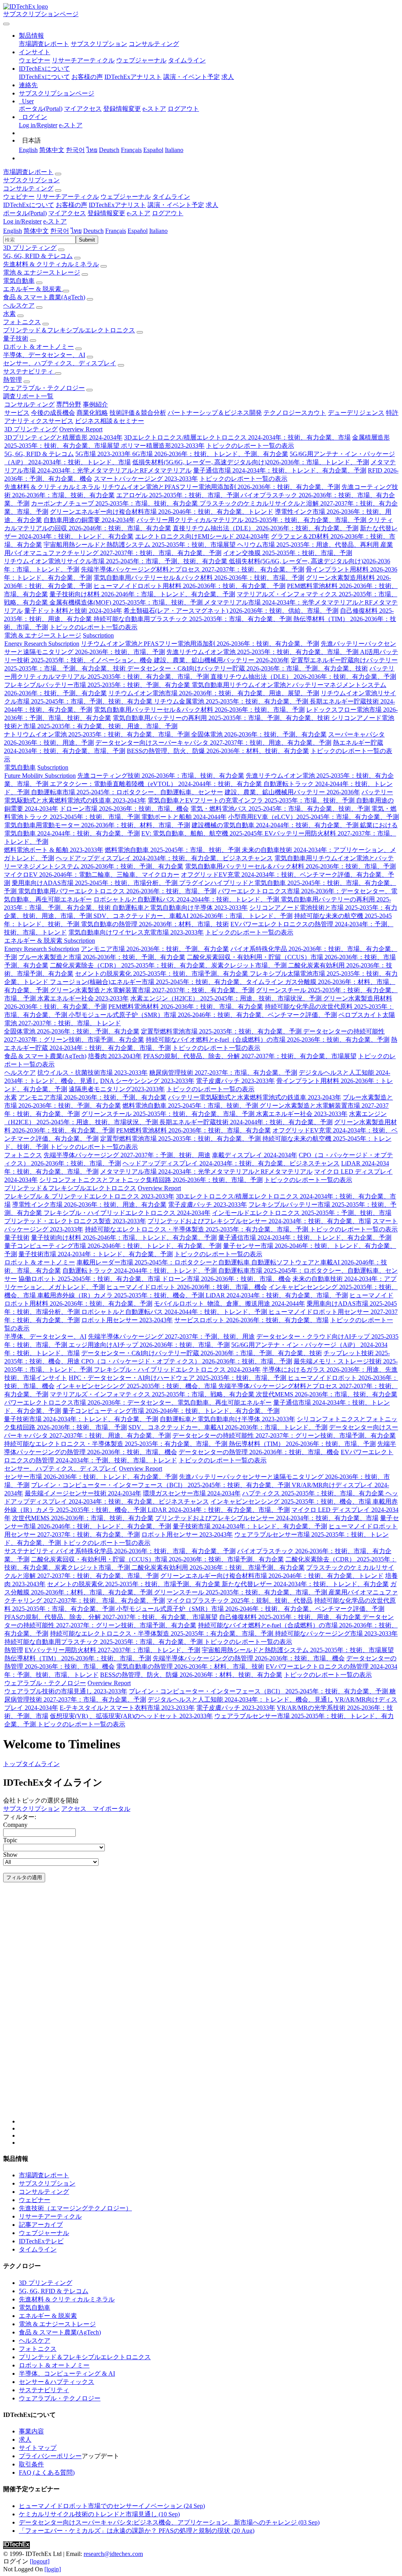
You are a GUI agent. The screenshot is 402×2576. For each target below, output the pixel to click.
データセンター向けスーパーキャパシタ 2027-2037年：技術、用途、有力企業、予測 (213, 743)
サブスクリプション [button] (31, 180)
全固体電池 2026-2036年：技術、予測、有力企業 (259, 734)
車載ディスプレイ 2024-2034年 (255, 1155)
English (28, 150)
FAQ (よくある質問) (47, 2472)
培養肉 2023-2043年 (115, 1056)
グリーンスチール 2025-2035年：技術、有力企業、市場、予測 (169, 1114)
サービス (17, 413)
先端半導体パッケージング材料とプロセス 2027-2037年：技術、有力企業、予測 (193, 569)
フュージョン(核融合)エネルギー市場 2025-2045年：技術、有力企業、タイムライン (167, 982)
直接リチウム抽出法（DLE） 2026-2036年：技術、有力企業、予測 (266, 528)
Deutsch (109, 150)
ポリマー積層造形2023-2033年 (163, 446)
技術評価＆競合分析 (138, 413)
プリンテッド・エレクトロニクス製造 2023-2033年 (75, 1221)
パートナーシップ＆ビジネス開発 (215, 413)
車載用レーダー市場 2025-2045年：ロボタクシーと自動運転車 (164, 1262)
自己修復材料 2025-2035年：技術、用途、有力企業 (291, 1617)
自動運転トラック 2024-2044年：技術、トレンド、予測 (140, 1271)
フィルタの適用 (24, 1877)
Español (153, 150)
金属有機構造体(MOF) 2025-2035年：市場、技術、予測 (127, 602)
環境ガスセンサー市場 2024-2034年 (192, 1493)
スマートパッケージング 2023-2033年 (146, 479)
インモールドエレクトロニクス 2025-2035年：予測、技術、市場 (302, 1213)
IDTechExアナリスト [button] (117, 205)
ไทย (92, 150)
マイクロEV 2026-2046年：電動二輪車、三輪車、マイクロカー (92, 875)
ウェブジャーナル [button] (126, 197)
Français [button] (116, 231)
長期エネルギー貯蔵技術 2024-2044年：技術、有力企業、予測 (246, 1122)
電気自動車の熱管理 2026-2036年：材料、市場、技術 (155, 924)
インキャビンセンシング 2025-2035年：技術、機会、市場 (137, 1386)
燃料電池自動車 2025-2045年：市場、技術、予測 (173, 850)
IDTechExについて (44, 77)
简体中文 (52, 150)
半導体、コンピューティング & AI (67, 2374)
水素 (9, 314)
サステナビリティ (29, 371)
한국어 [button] (60, 231)
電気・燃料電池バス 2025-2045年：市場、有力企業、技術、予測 (281, 809)
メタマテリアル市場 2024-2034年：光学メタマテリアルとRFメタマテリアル (206, 1172)
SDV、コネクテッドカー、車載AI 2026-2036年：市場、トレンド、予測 (193, 916)
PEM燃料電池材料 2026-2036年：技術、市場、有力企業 (186, 1007)
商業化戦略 (92, 413)
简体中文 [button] (36, 231)
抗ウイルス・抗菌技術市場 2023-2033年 (92, 1073)
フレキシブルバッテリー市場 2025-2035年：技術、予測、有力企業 (98, 685)
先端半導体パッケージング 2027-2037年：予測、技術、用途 (127, 1155)
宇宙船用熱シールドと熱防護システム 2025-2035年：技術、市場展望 (140, 545)
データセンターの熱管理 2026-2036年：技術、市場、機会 (259, 1452)
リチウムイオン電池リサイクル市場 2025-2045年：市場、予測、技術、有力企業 (116, 561)
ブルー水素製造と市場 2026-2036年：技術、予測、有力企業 (102, 957)
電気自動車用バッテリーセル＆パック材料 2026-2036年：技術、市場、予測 (199, 578)
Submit (87, 240)
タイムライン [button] (171, 197)
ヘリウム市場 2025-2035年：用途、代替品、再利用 (309, 545)
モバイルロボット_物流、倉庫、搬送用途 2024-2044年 (229, 1304)
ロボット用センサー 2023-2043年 (127, 1320)
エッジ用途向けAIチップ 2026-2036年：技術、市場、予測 (149, 1345)
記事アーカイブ (41, 2225)
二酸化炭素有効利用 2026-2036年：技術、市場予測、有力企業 (218, 1567)
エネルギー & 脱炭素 (33, 289)
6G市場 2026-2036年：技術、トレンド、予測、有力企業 (210, 454)
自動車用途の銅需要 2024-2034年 (89, 520)
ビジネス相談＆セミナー (110, 421)
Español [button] (138, 231)
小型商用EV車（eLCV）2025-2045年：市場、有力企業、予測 (313, 817)
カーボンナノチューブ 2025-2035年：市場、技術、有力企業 (115, 503)
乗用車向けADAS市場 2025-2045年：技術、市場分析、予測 (95, 883)
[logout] (40, 2561)
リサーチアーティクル (83, 60)
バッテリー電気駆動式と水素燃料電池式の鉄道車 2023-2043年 (255, 1097)
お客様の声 (87, 77)
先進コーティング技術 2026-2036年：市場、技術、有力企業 (161, 776)
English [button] (13, 231)
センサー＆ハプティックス (57, 2382)
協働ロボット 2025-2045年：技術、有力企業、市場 (90, 1279)
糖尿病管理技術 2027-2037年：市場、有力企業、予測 (223, 1073)
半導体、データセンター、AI (44, 355)
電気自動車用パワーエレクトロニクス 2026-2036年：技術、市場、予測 (117, 891)
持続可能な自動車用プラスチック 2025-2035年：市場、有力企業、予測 (193, 619)
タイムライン (187, 60)
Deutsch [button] (93, 231)
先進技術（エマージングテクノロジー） (75, 2208)
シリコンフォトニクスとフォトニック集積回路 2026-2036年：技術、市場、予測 (151, 1180)
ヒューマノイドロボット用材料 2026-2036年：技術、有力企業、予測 (189, 586)
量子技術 (16, 338)
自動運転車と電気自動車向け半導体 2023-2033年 (180, 908)
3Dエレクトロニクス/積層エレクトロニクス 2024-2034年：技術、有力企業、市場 (237, 437)
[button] (31, 36)
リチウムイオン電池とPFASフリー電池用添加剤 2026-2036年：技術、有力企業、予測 (221, 487)
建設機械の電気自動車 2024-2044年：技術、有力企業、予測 (276, 825)
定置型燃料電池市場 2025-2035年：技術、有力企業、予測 (222, 1031)
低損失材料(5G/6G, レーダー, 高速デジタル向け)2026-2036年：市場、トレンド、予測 (251, 462)
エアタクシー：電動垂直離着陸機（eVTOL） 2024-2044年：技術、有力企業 (157, 784)
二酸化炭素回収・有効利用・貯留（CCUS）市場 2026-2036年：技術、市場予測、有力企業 (157, 1559)
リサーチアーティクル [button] (68, 197)
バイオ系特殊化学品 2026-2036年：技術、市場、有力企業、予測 (146, 1551)
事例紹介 (95, 404)
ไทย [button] (76, 231)
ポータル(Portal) (41, 109)
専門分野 (69, 404)
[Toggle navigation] (6, 24)
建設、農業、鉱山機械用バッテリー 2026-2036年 (222, 660)
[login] (53, 2569)
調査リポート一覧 (28, 396)
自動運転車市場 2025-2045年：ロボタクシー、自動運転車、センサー (127, 792)
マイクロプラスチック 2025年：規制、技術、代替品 (239, 1600)
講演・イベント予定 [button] (176, 205)
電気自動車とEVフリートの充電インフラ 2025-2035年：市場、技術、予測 (252, 800)
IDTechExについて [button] (29, 205)
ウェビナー (35, 60)
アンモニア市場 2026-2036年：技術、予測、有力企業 (155, 949)
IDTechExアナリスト (133, 77)
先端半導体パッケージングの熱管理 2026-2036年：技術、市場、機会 (249, 1658)
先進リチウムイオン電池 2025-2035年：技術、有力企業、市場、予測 (263, 652)
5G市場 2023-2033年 (104, 454)
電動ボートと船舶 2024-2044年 (184, 817)
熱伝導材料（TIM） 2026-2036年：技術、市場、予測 (302, 1444)
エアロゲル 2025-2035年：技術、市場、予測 (178, 495)
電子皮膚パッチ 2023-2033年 (235, 1081)
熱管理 (13, 380)
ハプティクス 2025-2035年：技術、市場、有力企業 (314, 1493)
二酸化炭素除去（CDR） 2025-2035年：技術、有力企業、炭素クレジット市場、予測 (169, 965)
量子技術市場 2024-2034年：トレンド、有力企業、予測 (96, 1254)
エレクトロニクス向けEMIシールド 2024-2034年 (202, 536)
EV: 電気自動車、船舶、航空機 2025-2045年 (203, 833)
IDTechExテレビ (41, 2241)
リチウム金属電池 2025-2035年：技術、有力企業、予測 (232, 701)
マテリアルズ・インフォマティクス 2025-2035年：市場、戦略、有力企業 (153, 1394)
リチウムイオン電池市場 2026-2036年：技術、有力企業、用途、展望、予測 (214, 693)
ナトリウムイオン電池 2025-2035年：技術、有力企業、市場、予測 (98, 734)
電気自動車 (19, 281)
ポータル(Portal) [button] (25, 213)
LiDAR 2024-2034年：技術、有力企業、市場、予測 (277, 1295)
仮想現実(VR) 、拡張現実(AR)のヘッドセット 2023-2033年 (131, 1716)
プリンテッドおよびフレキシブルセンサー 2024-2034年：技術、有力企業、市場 (259, 1221)
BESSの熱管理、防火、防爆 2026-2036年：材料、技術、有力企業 (218, 751)
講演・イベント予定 (192, 77)
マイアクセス (83, 109)
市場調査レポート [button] (28, 172)
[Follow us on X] (209, 2011)
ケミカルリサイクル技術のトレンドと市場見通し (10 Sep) (99, 2514)
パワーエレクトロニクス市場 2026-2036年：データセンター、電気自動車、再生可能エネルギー (138, 1403)
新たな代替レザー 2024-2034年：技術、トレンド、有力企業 (305, 1584)
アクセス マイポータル (96, 1809)
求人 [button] (212, 205)
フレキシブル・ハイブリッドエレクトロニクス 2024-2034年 (127, 1213)
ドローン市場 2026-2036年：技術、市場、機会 (124, 809)
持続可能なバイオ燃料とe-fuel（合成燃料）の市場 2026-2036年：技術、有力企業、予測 (268, 1040)
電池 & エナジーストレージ (42, 272)
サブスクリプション (99, 44)
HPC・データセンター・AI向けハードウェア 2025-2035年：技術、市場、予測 (178, 1378)
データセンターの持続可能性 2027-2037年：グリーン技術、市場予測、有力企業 (284, 1435)
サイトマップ (38, 2448)
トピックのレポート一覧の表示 (250, 446)
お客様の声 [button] (71, 205)
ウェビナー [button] (19, 197)
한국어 (75, 150)
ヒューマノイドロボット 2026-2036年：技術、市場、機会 (187, 1287)
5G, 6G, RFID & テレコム (38, 256)
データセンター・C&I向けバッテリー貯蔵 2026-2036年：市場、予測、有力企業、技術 (248, 668)
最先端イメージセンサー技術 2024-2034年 (83, 1493)
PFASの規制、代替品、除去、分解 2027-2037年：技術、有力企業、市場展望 (250, 1056)
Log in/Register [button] (22, 221)
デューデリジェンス (356, 413)
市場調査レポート (44, 44)
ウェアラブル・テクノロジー (44, 388)
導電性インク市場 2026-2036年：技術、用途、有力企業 (89, 1205)
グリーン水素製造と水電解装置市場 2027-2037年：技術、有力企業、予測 (152, 990)
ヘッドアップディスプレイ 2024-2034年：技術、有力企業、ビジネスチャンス (164, 858)
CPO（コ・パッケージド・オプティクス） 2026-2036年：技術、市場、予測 (187, 1361)
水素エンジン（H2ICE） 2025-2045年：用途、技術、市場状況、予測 (227, 998)
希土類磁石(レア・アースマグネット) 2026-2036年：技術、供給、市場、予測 (231, 611)
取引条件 (31, 2464)
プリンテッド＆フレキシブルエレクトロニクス (69, 330)
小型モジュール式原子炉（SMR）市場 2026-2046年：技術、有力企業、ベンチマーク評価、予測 (203, 1015)
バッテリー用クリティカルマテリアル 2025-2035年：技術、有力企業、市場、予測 (252, 520)
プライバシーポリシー (50, 2456)
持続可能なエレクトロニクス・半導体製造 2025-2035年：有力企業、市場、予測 (197, 1229)
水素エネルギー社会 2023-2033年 (83, 998)
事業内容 (31, 2431)
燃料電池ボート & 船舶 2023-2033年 (54, 850)
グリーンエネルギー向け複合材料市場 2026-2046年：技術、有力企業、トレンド (162, 512)
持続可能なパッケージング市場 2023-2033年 (336, 1633)
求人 (228, 77)
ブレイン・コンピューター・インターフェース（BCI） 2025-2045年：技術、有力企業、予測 (161, 1485)
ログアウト (183, 109)
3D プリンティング (30, 248)
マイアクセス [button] (67, 213)
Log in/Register (38, 125)
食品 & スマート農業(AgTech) (44, 297)
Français (131, 150)
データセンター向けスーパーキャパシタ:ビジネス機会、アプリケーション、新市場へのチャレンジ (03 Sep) (169, 2522)
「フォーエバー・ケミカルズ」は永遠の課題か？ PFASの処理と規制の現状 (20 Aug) (137, 2531)
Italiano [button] (158, 231)
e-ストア (154, 109)
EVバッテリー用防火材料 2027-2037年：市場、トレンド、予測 (112, 1650)
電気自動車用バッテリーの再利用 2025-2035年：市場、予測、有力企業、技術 (222, 718)
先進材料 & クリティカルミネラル (51, 264)
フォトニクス (22, 322)
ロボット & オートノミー (38, 347)
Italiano (174, 150)
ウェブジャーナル (141, 60)
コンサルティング (154, 44)
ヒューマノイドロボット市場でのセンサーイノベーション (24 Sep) (112, 2506)
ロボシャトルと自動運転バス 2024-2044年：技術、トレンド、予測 (187, 899)
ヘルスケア (19, 305)
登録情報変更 (122, 109)
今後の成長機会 (53, 413)
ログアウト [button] (168, 213)
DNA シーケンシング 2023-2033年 (147, 1081)
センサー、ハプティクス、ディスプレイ (60, 363)
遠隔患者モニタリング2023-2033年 (117, 1089)
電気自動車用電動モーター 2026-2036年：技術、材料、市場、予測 (97, 825)
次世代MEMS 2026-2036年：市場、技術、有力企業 (327, 1394)
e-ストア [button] (139, 213)
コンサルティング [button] (28, 188)
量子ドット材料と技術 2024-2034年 (73, 611)
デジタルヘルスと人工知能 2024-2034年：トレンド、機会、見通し (240, 1699)
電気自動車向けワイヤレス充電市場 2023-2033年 (136, 932)
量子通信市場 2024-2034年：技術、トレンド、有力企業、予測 (280, 470)
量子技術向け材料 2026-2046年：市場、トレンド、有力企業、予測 (142, 594)
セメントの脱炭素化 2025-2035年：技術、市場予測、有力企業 (162, 974)
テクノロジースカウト (295, 413)
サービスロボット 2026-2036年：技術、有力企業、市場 (251, 1320)
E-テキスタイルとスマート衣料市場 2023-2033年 (127, 1708)
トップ (13, 1764)
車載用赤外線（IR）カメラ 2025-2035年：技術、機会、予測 (122, 1295)
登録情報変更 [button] (106, 213)
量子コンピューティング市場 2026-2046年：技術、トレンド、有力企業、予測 (113, 1246)
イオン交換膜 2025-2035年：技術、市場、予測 (288, 553)
